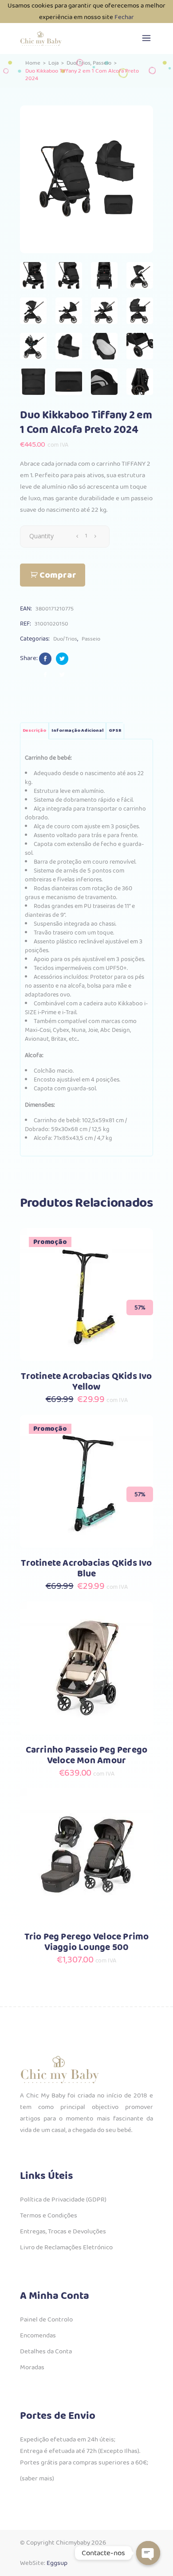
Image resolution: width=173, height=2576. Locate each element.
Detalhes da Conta (46, 2352)
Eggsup (57, 2563)
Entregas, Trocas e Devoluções (63, 2232)
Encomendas (38, 2336)
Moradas (32, 2367)
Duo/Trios (79, 63)
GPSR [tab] (115, 731)
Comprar (58, 575)
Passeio (102, 63)
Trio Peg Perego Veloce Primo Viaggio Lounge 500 (87, 1942)
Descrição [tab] (34, 731)
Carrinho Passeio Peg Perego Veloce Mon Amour (87, 1755)
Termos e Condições (49, 2216)
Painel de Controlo (46, 2320)
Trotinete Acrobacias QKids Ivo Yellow (86, 1382)
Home (33, 63)
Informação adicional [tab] (77, 731)
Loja (53, 63)
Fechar (124, 17)
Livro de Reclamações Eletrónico (66, 2248)
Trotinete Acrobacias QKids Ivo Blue (86, 1569)
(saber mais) (37, 2479)
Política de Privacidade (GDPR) (63, 2200)
